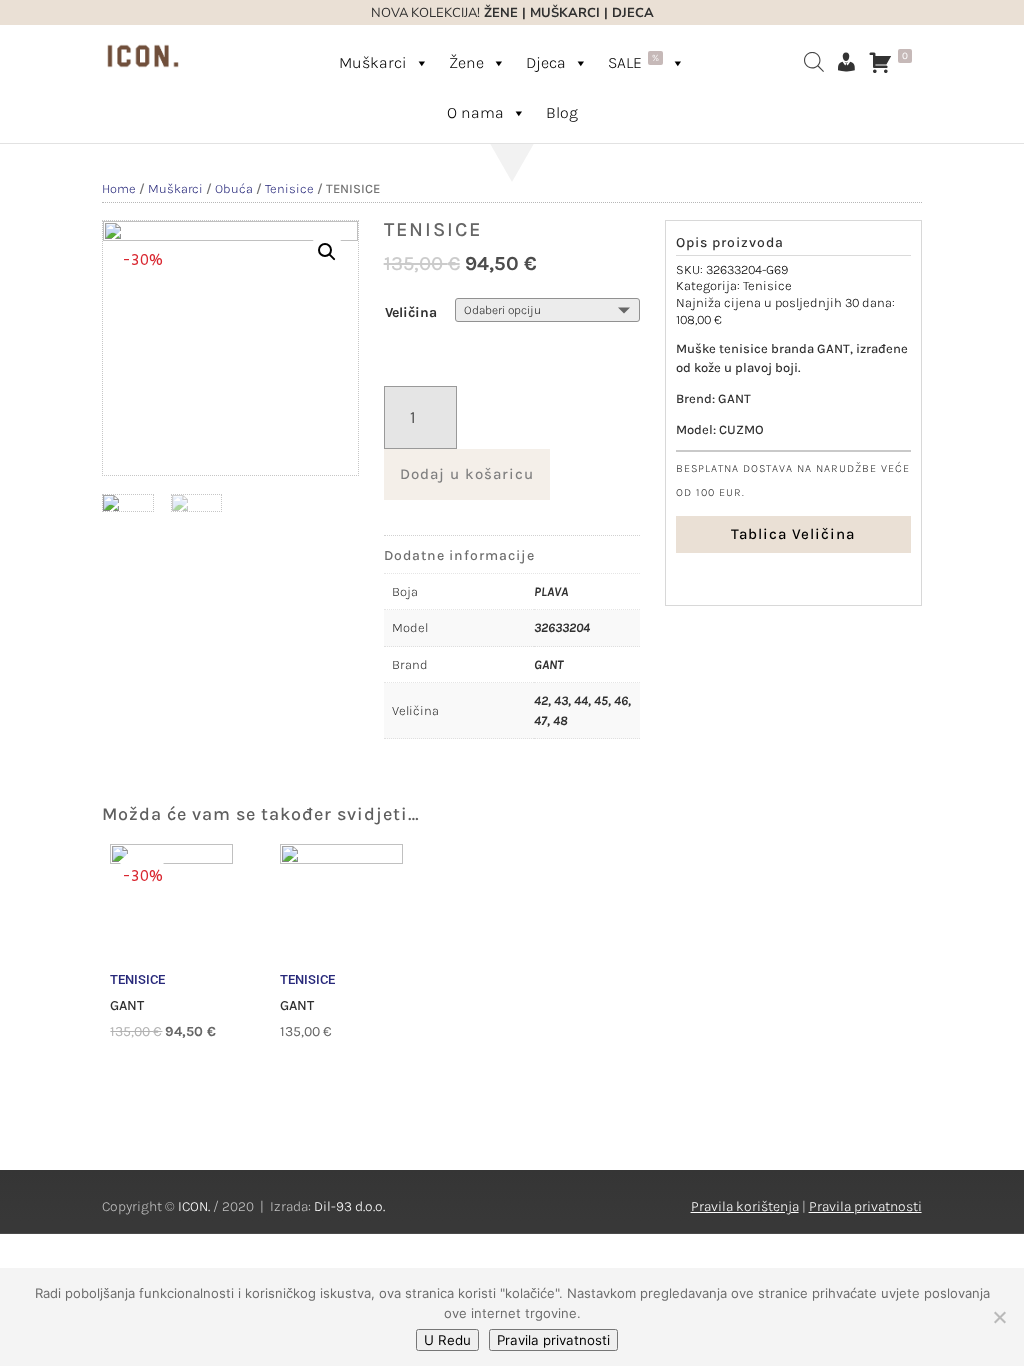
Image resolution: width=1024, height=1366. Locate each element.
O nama (475, 112)
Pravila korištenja (745, 1206)
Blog (562, 112)
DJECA (633, 13)
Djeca (546, 62)
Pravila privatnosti (865, 1206)
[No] (999, 1317)
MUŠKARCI (565, 13)
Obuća (234, 188)
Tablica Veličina (793, 534)
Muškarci (373, 62)
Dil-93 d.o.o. (349, 1206)
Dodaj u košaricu (467, 474)
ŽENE (499, 13)
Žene (466, 62)
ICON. (194, 1206)
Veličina (411, 312)
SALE (633, 62)
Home (119, 188)
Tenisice (289, 188)
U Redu (447, 1340)
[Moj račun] (846, 62)
